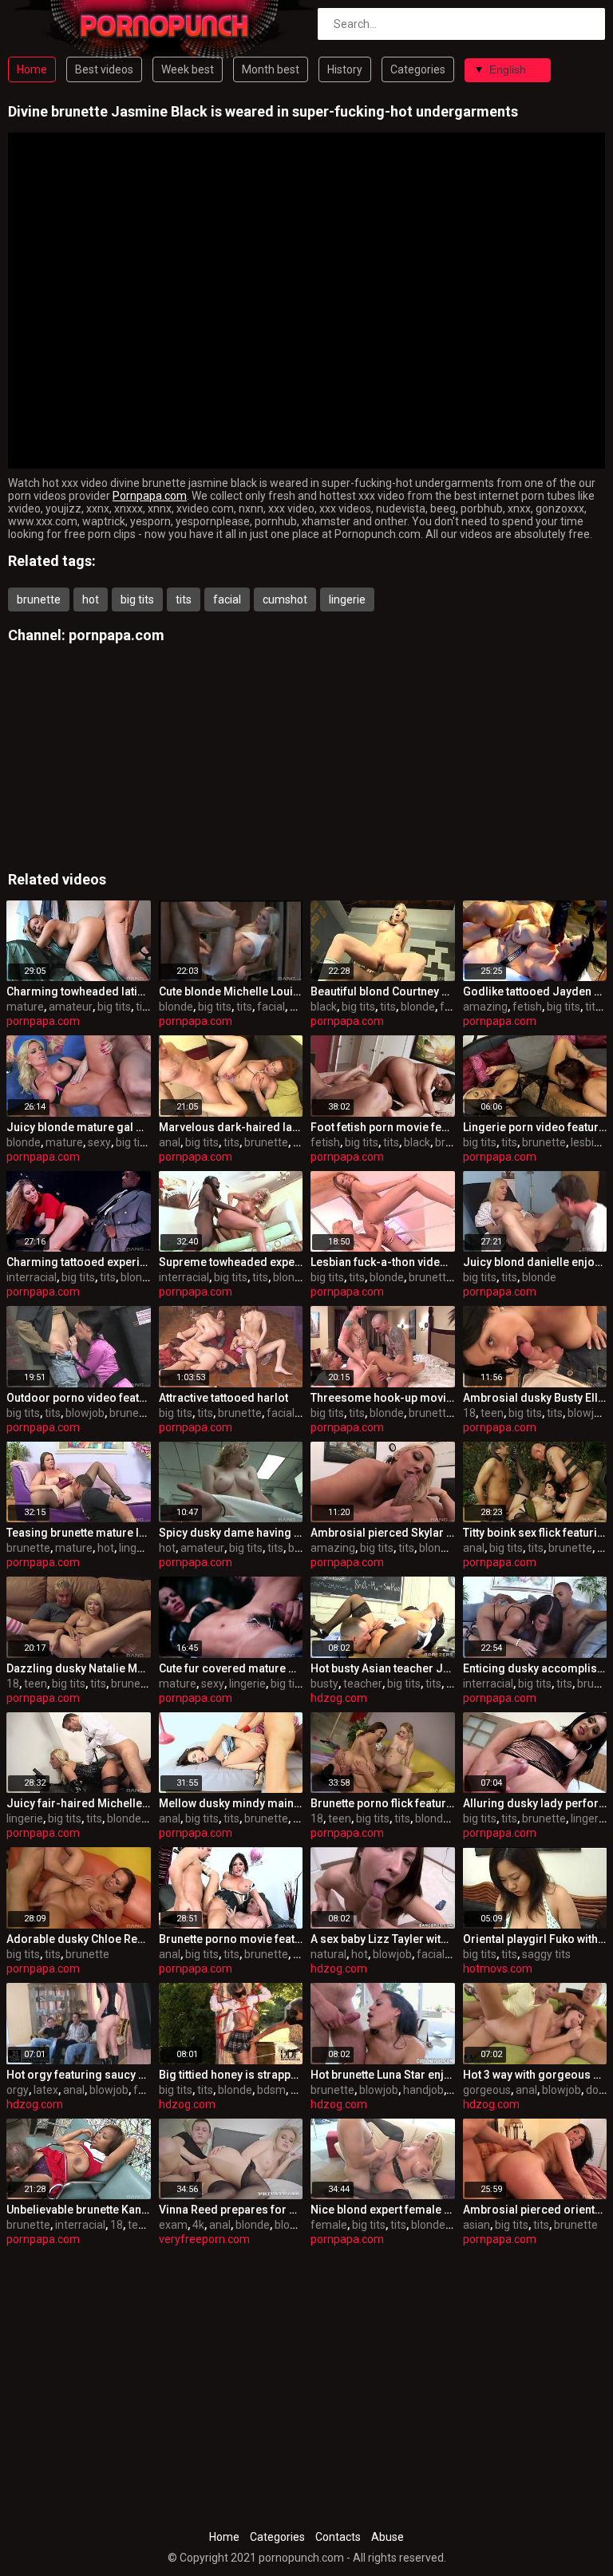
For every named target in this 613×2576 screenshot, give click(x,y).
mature (25, 1007)
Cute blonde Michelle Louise (231, 991)
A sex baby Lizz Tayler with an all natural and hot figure (383, 1939)
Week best (188, 69)
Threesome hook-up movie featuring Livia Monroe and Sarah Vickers (383, 1398)
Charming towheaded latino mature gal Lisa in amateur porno (79, 991)
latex (46, 2090)
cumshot (285, 599)
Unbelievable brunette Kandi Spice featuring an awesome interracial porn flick (79, 2210)
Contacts (338, 2537)
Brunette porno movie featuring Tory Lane (231, 1939)
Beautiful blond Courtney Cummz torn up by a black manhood (383, 991)
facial (227, 599)
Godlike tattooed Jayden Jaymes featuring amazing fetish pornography (535, 991)
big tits (137, 599)
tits (184, 599)
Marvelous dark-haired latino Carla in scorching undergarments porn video (231, 1127)
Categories (418, 69)
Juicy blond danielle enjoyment (535, 1262)
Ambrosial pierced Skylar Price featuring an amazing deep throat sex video (383, 1533)
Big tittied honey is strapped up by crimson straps (231, 2075)
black (324, 1007)
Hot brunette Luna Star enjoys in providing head (383, 2075)
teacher (363, 1684)
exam (173, 2225)
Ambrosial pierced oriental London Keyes (535, 2210)
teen (492, 1413)
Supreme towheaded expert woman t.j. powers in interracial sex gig (231, 1262)
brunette (39, 599)
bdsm (271, 2090)
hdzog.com (339, 1698)
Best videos (104, 69)
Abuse (388, 2537)
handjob (423, 2090)
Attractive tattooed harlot (223, 1398)
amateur (71, 1007)
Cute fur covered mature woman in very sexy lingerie (231, 1668)
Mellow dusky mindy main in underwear (231, 1803)
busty (324, 1684)
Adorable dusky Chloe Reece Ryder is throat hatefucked (79, 1939)
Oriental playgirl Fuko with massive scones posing (535, 1939)
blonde (176, 1007)
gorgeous (487, 2090)
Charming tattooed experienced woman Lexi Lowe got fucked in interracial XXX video (79, 1262)
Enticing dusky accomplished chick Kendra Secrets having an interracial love (535, 1668)
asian (477, 2225)
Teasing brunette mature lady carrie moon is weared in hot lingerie (79, 1533)
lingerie (347, 599)
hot (91, 599)
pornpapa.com (117, 635)
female (329, 2225)
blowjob (85, 1413)
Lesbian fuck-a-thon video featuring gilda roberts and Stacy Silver (383, 1262)
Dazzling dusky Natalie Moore (79, 1668)
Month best (271, 69)
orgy (18, 2090)
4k (198, 2225)
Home (32, 69)
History (345, 69)
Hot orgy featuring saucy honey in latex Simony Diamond (79, 2075)
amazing (485, 1007)
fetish (527, 1007)
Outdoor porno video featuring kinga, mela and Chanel (79, 1398)
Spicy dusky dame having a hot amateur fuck (231, 1533)
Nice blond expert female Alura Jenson (383, 2210)
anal (170, 1142)
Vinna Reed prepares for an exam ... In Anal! (231, 2210)
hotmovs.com (498, 1969)
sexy (99, 1142)
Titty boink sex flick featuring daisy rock (535, 1533)
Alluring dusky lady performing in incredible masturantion (535, 1803)
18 (469, 1413)
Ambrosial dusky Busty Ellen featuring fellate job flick (535, 1398)
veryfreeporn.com (204, 2239)
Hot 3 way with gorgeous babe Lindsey (535, 2075)
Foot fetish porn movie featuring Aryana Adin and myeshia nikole (383, 1127)
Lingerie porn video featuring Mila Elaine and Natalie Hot (535, 1127)
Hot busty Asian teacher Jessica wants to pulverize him (383, 1668)
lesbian (589, 1142)
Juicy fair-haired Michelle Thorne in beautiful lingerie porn (79, 1803)
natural (328, 1954)
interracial (32, 1277)
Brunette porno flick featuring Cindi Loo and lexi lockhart (383, 1803)
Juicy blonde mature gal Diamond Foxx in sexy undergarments (79, 1127)
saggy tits (546, 1954)
